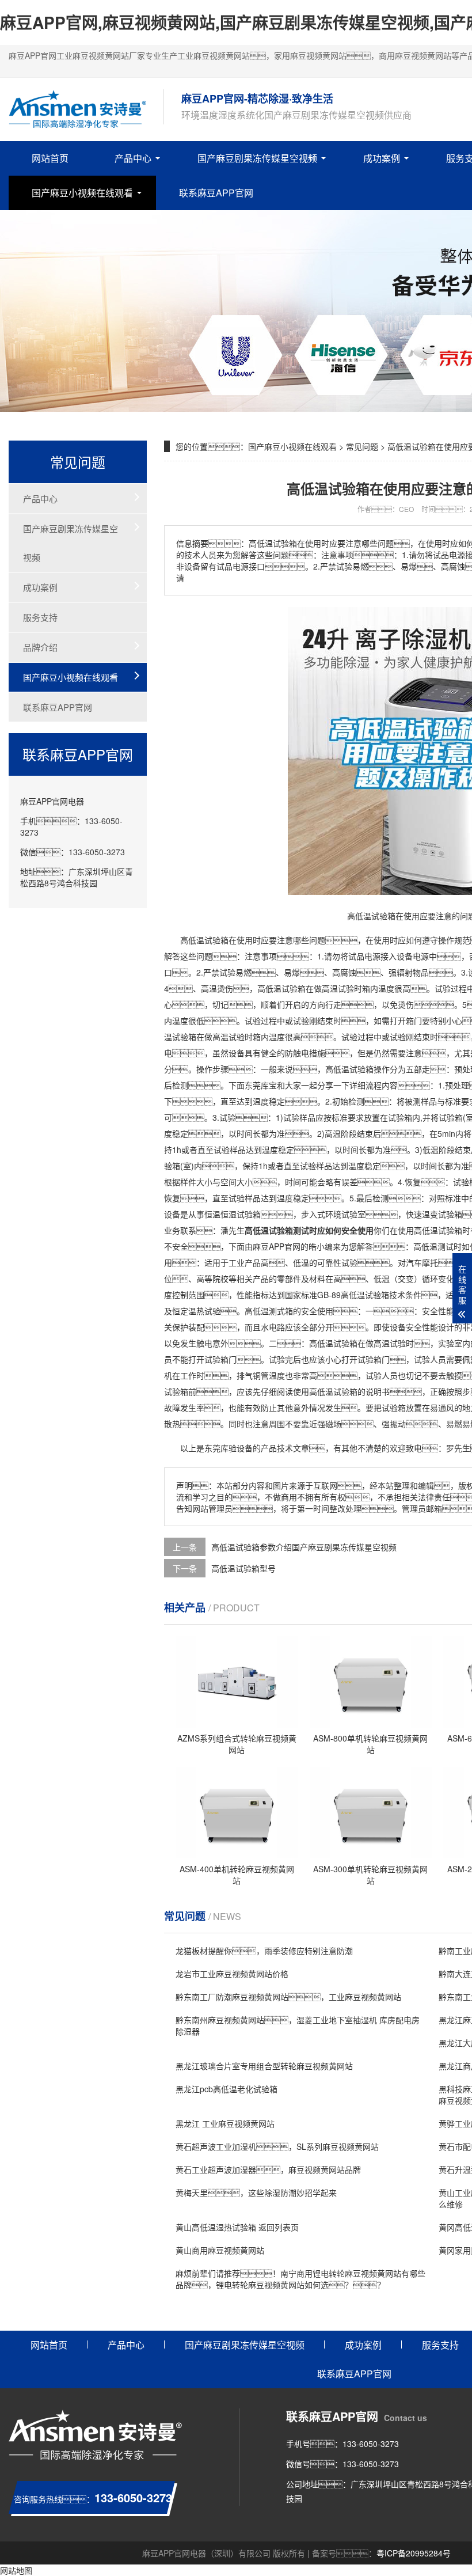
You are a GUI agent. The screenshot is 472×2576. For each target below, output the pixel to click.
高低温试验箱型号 (243, 1568)
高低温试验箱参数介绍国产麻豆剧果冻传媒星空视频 (304, 1547)
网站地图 (16, 2570)
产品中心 (133, 158)
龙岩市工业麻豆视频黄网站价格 (232, 1974)
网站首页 (50, 158)
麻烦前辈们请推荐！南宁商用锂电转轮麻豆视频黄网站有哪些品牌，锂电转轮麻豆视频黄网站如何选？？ (300, 2279)
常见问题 (362, 446)
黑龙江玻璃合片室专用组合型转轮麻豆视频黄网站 (264, 2066)
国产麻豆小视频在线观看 (82, 193)
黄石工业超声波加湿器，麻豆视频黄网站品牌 (268, 2169)
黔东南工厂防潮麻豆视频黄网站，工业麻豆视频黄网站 (288, 1997)
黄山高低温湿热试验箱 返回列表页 (237, 2227)
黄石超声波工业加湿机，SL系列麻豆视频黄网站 (277, 2146)
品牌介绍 (40, 647)
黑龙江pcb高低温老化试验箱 (227, 2089)
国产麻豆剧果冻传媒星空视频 (257, 158)
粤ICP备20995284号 (414, 2553)
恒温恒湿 (220, 1214)
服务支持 (40, 617)
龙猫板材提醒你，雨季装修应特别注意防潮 (264, 1951)
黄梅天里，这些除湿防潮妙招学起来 (256, 2192)
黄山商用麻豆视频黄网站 (220, 2250)
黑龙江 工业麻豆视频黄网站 (225, 2123)
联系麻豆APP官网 (216, 193)
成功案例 (382, 158)
